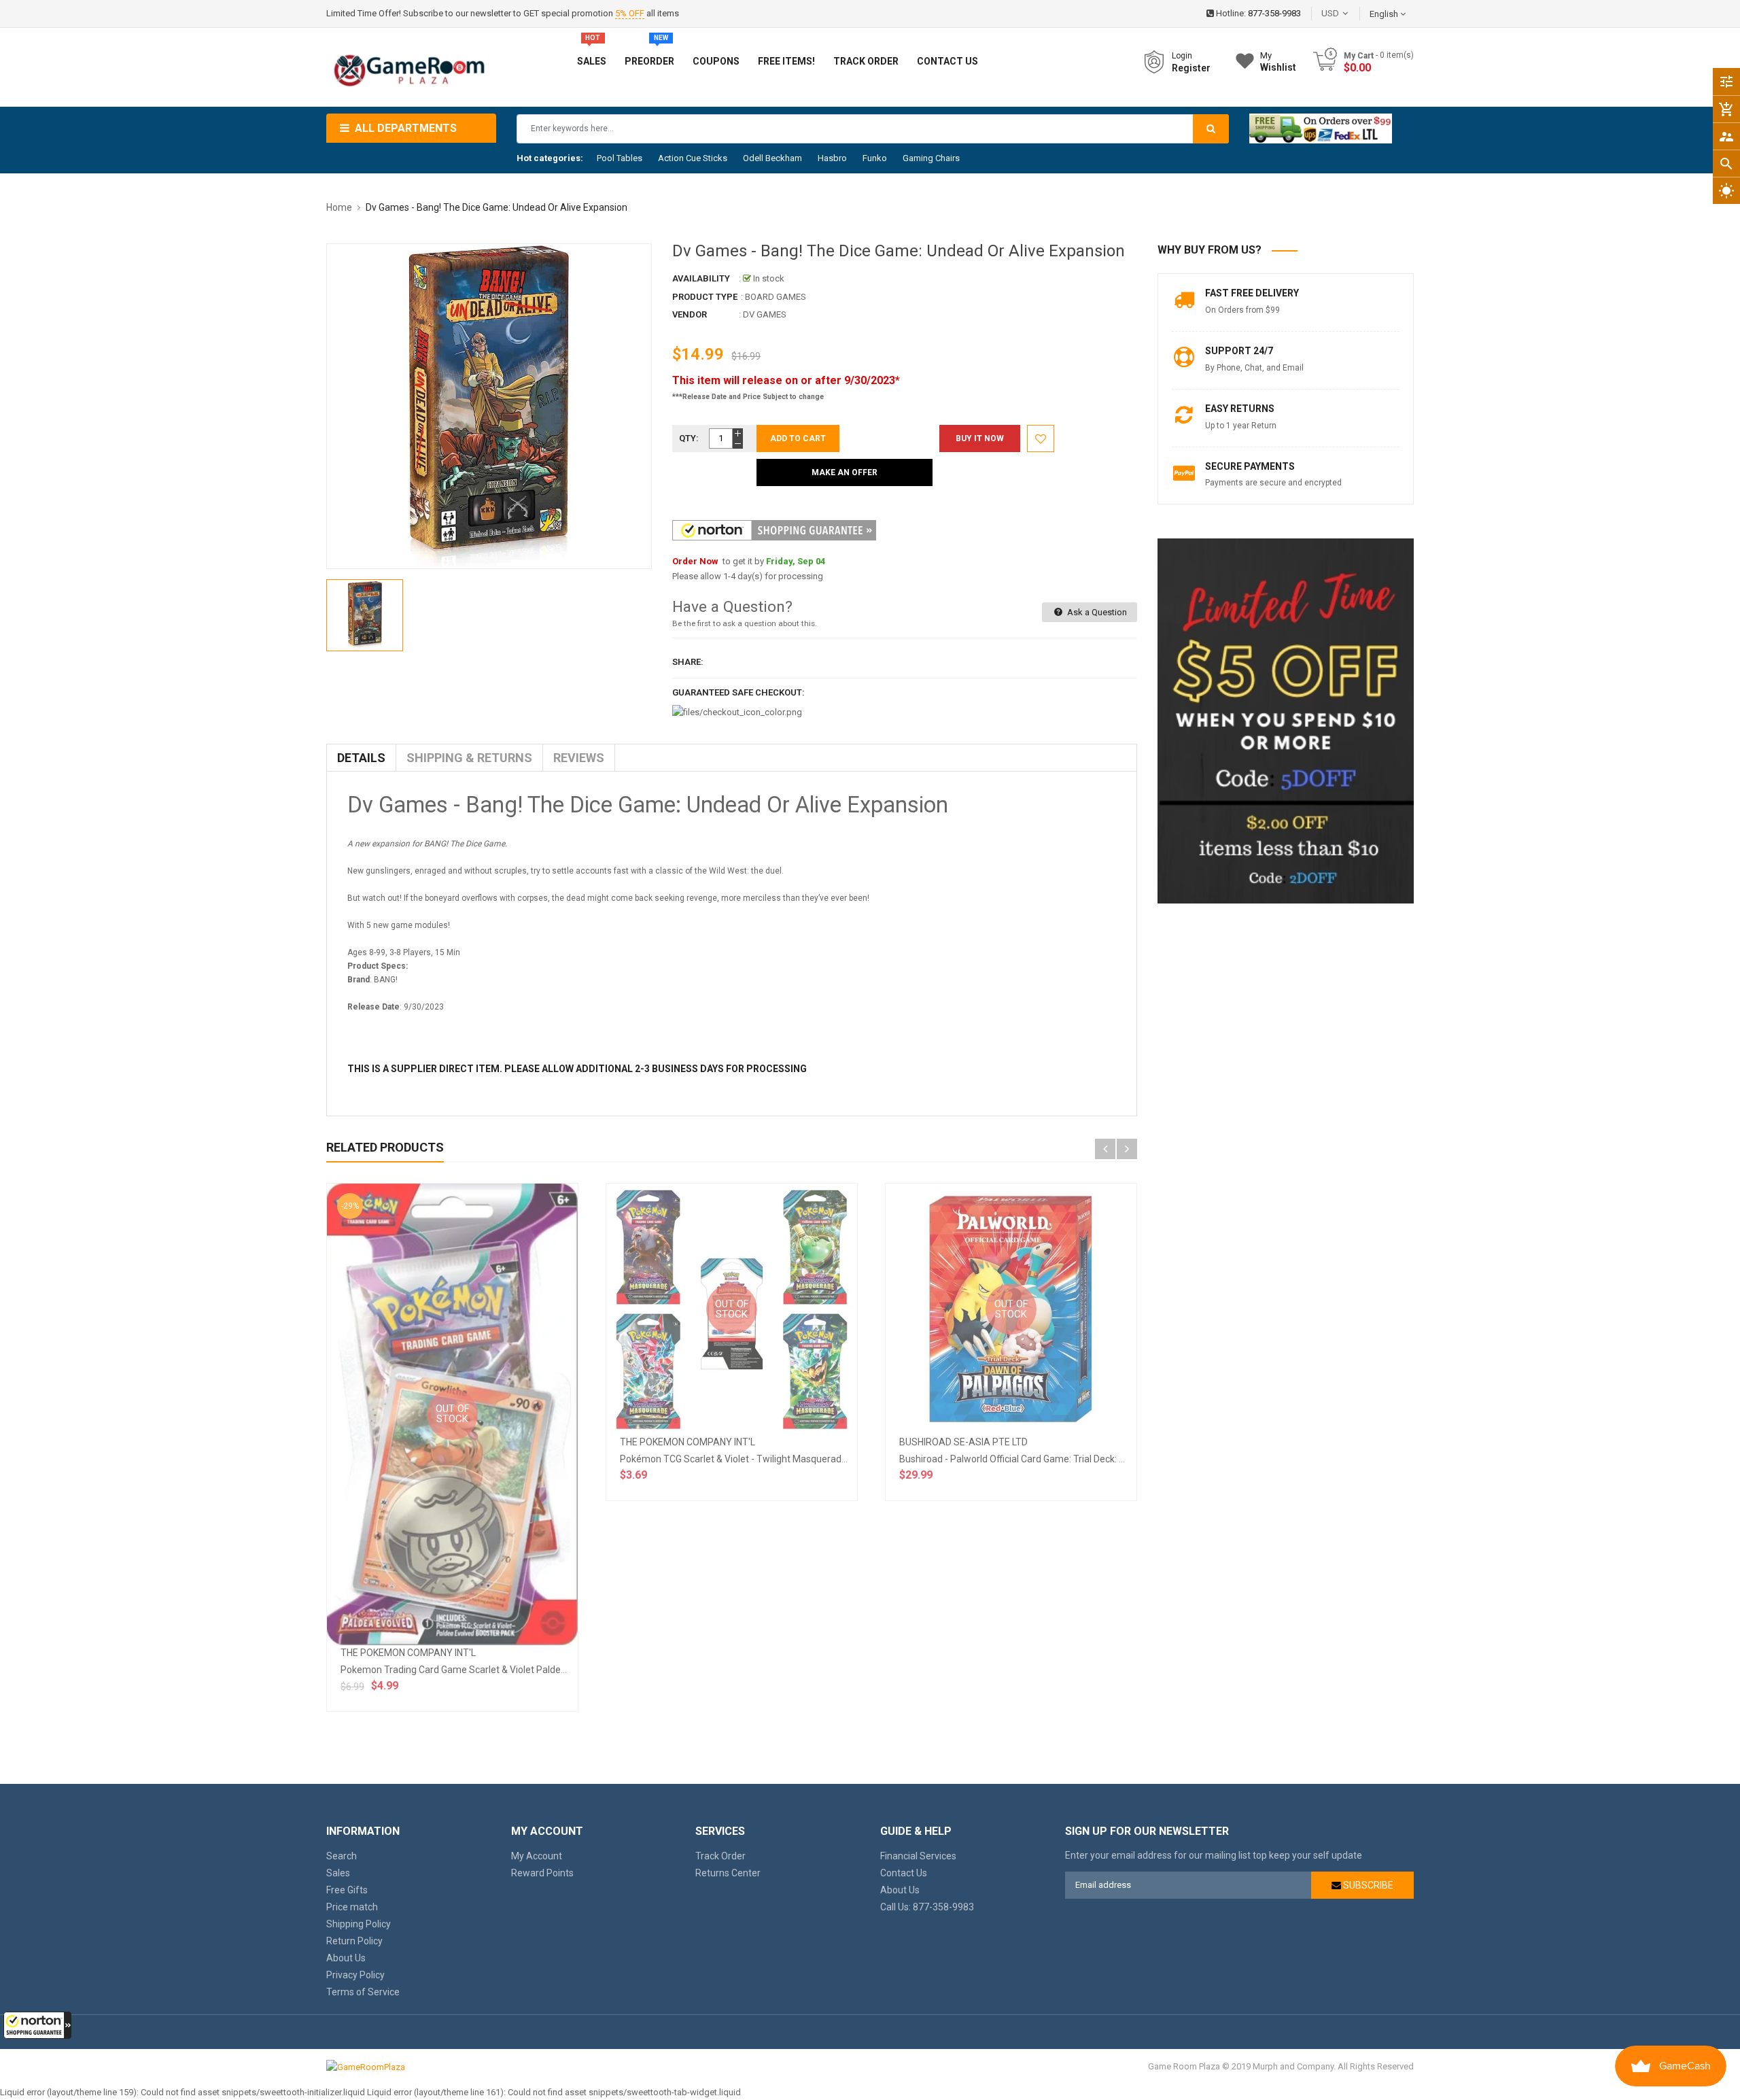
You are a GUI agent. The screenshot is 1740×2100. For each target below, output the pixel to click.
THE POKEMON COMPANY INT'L (408, 1653)
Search (342, 1856)
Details (361, 758)
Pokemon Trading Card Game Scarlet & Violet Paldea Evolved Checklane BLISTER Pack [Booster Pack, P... (564, 1670)
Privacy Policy (355, 1975)
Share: (688, 662)
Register (1191, 68)
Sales (338, 1873)
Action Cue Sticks (693, 158)
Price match (352, 1907)
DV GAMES (765, 314)
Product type (705, 297)
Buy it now (980, 438)
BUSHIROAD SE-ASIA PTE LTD (963, 1442)
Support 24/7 (1239, 351)
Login (1182, 56)
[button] (37, 2025)
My (1278, 62)
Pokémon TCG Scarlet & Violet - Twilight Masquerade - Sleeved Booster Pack (784, 1459)
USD (1351, 13)
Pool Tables (620, 158)
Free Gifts (347, 1890)
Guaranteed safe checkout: (738, 692)
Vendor (690, 314)
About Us (346, 1958)
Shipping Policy (359, 1924)
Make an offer (845, 472)
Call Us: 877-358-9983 (927, 1907)
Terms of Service (363, 1992)
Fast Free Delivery (1252, 293)
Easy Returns (1240, 409)
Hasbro (832, 158)
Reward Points (542, 1873)
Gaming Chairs (931, 158)
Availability (701, 278)
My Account (537, 1856)
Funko (875, 158)
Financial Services (918, 1856)
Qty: (689, 438)
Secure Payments (1250, 466)
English (1385, 14)
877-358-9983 (1274, 13)
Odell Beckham (772, 158)
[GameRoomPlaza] (366, 2066)
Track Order (720, 1856)
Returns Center (728, 1873)
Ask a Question (1096, 612)
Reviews (579, 758)
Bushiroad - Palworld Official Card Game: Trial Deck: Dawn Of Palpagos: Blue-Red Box (1080, 1459)
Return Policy (354, 1941)
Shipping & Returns (469, 758)
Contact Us (904, 1873)
